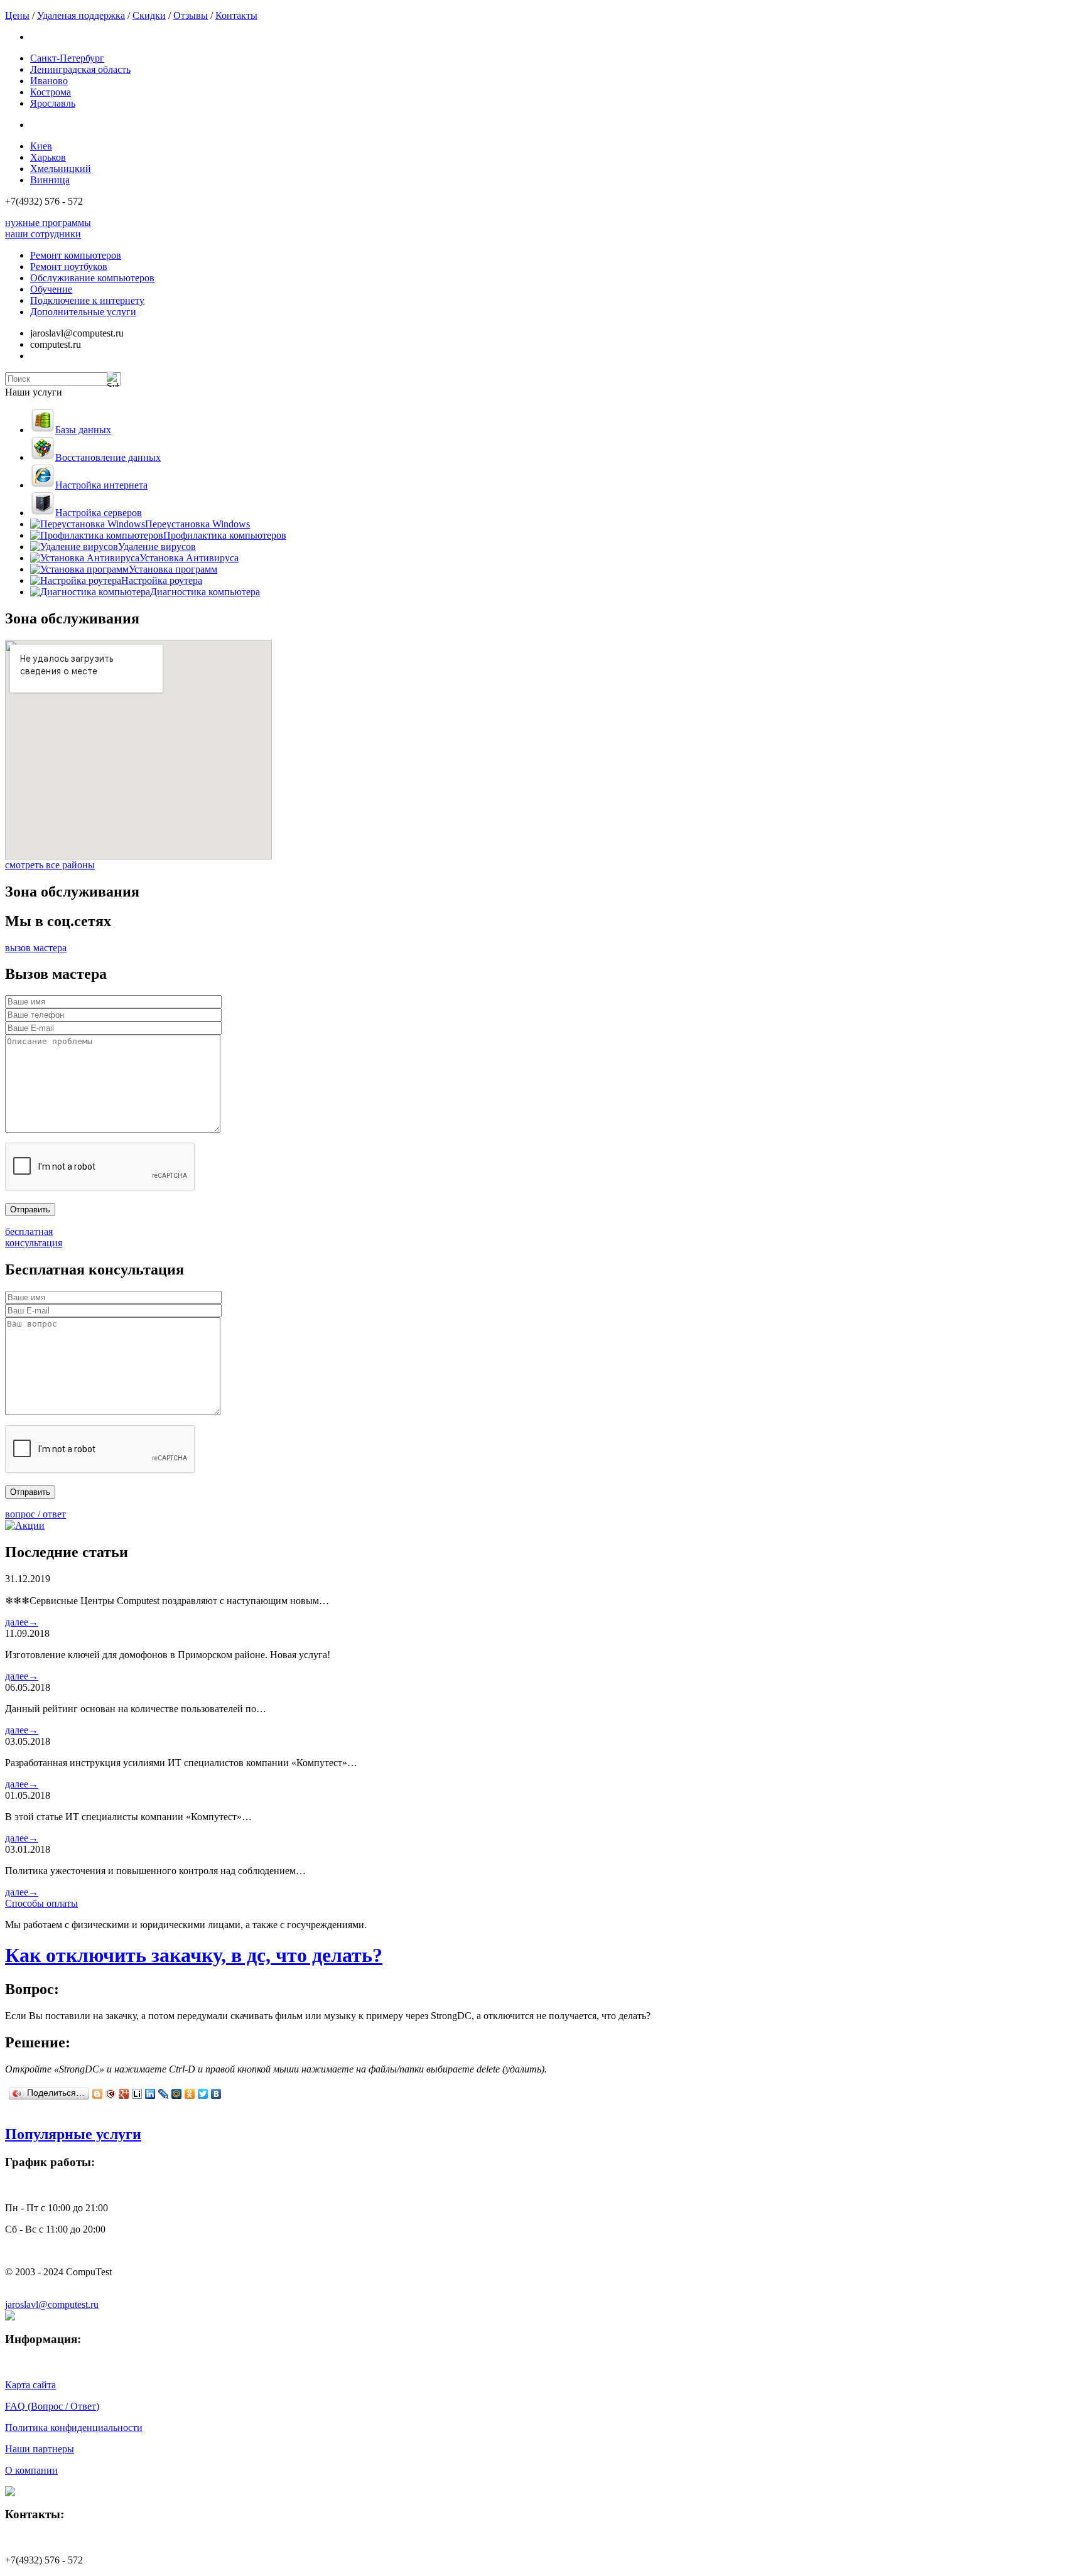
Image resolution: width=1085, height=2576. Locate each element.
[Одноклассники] (190, 2094)
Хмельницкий (61, 169)
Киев (41, 146)
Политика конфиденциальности (74, 2428)
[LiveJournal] (164, 2094)
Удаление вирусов (157, 547)
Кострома (51, 92)
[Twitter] (203, 2094)
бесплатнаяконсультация (34, 1237)
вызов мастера (36, 948)
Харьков (48, 157)
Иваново (49, 81)
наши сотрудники (43, 234)
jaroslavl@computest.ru (52, 2304)
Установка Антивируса (189, 558)
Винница (50, 180)
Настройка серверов (99, 513)
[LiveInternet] (137, 2094)
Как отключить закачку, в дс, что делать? (194, 1955)
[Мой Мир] (177, 2094)
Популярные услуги (73, 2134)
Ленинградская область (80, 69)
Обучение (51, 289)
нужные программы (48, 223)
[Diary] (111, 2094)
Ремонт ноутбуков (69, 267)
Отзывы (191, 15)
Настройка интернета (101, 485)
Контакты (236, 15)
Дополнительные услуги (83, 312)
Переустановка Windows (197, 524)
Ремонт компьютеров (76, 255)
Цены (17, 15)
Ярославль (53, 103)
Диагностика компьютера (205, 592)
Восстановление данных (108, 457)
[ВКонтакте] (216, 2094)
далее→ (22, 1622)
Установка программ (173, 569)
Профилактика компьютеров (225, 535)
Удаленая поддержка (81, 15)
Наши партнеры (40, 2449)
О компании (31, 2470)
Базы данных (83, 430)
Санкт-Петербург (67, 58)
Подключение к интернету (87, 300)
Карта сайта (30, 2385)
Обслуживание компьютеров (92, 278)
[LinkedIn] (150, 2094)
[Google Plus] (124, 2094)
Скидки (149, 15)
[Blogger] (98, 2094)
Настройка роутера (162, 580)
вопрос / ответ (35, 1514)
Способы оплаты (41, 1903)
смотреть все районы (50, 865)
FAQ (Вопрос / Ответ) (52, 2406)
